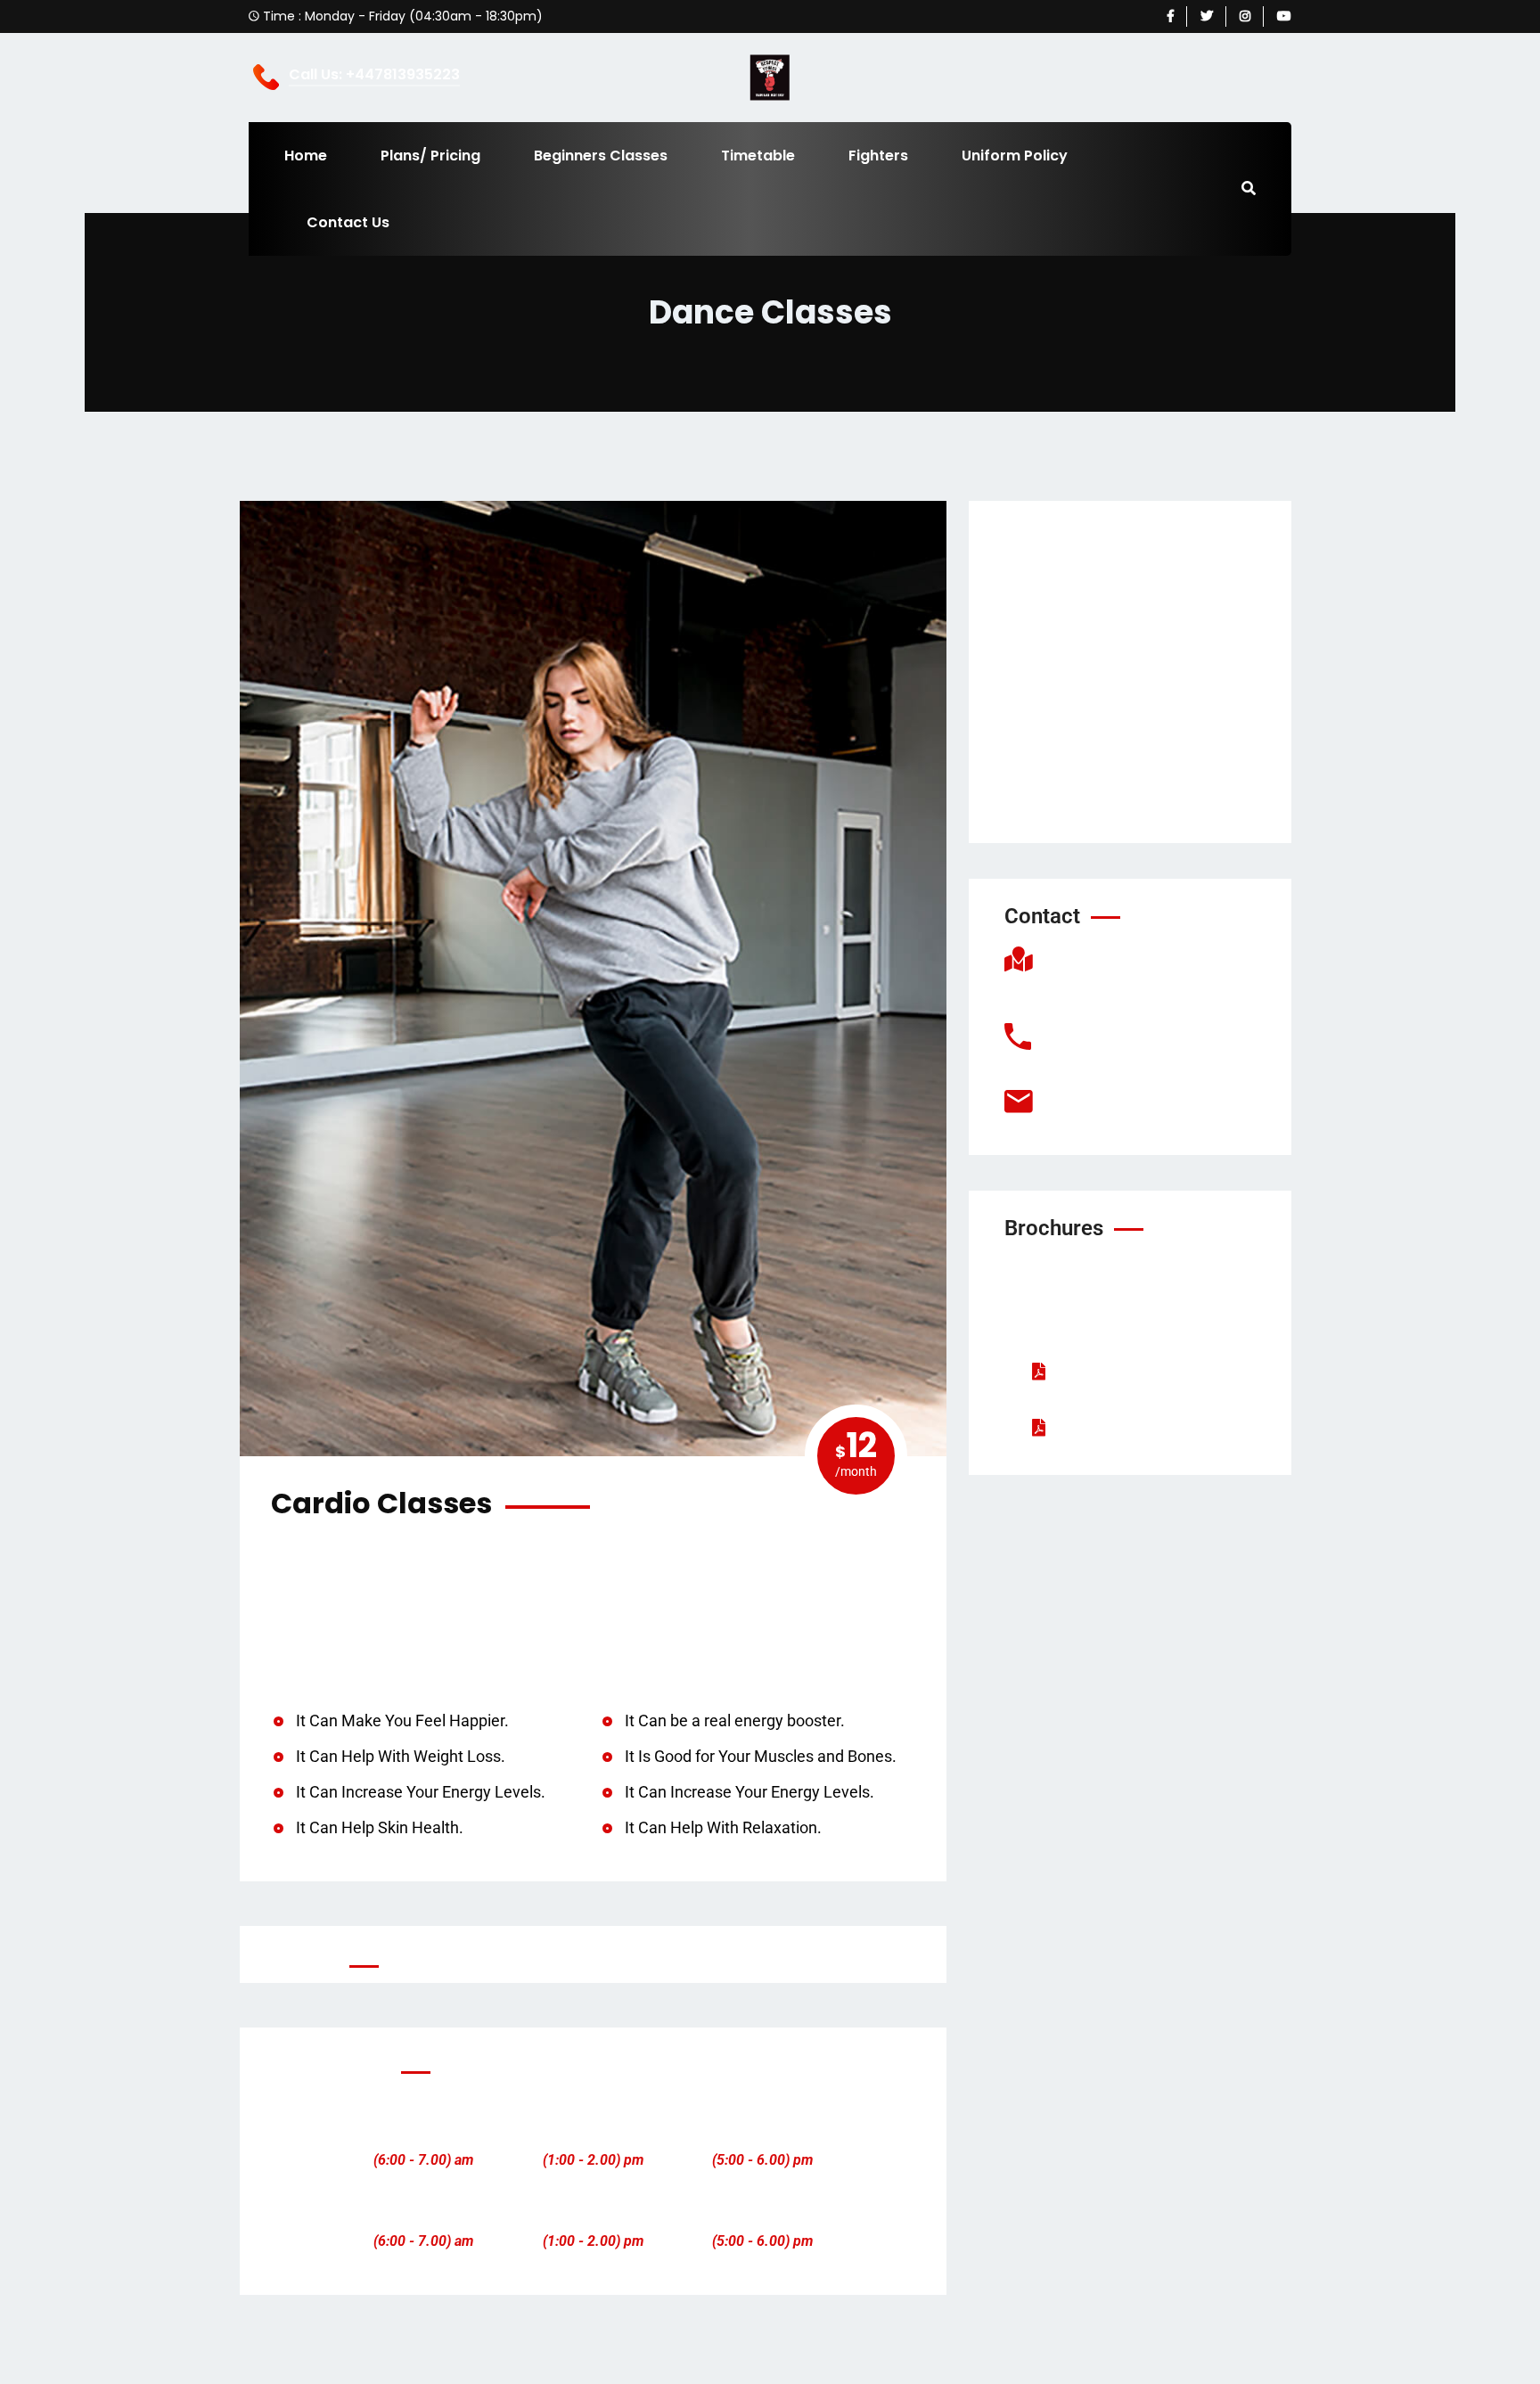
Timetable (758, 156)
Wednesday (762, 2134)
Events (1056, 709)
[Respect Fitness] (770, 77)
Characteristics (1114, 1427)
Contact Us (348, 222)
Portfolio (1063, 635)
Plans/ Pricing (430, 156)
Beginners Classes (601, 156)
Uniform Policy (1015, 156)
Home (306, 156)
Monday (423, 2134)
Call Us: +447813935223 (374, 75)
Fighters (878, 156)
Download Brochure (1129, 1371)
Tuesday (593, 2134)
